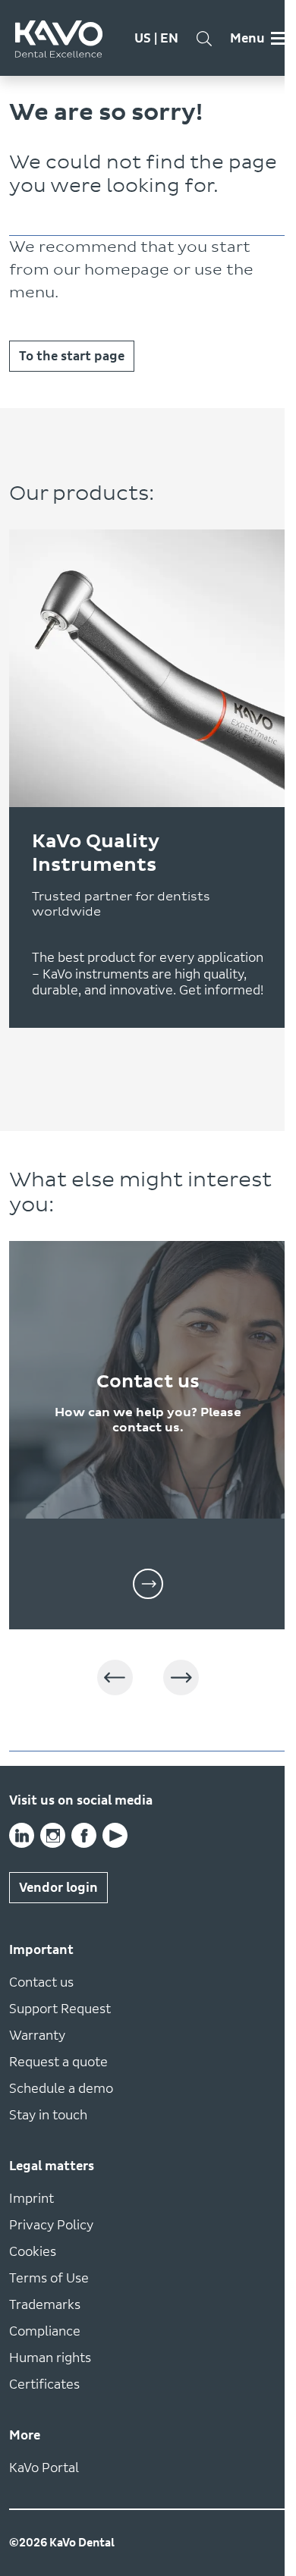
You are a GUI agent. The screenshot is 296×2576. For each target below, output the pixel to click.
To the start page (72, 356)
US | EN (156, 38)
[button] (115, 1678)
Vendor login (58, 1888)
